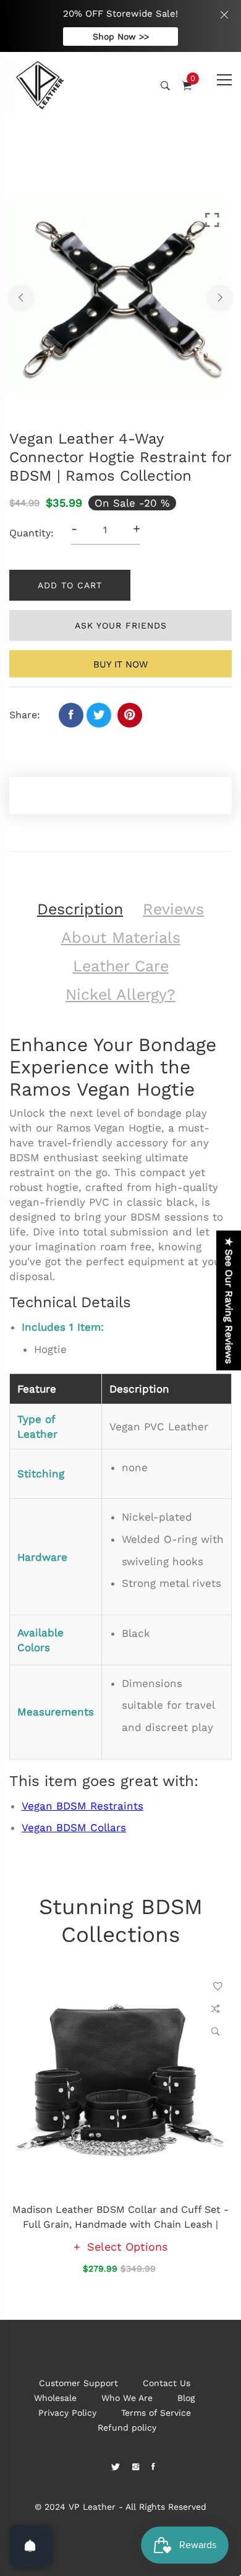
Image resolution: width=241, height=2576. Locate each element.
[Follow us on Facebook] (71, 715)
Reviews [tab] (173, 909)
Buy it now (120, 664)
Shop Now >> (121, 36)
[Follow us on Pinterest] (130, 715)
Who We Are (127, 2398)
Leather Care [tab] (121, 966)
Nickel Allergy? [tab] (120, 994)
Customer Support (78, 2383)
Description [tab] (80, 909)
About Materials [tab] (121, 938)
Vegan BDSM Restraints (82, 1806)
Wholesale (55, 2398)
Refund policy (127, 2428)
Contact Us (167, 2383)
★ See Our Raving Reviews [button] (229, 1300)
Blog (186, 2398)
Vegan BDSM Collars (74, 1827)
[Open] (30, 2546)
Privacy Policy (67, 2413)
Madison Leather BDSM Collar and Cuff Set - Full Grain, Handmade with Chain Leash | (120, 2217)
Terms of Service (156, 2413)
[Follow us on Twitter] (99, 715)
